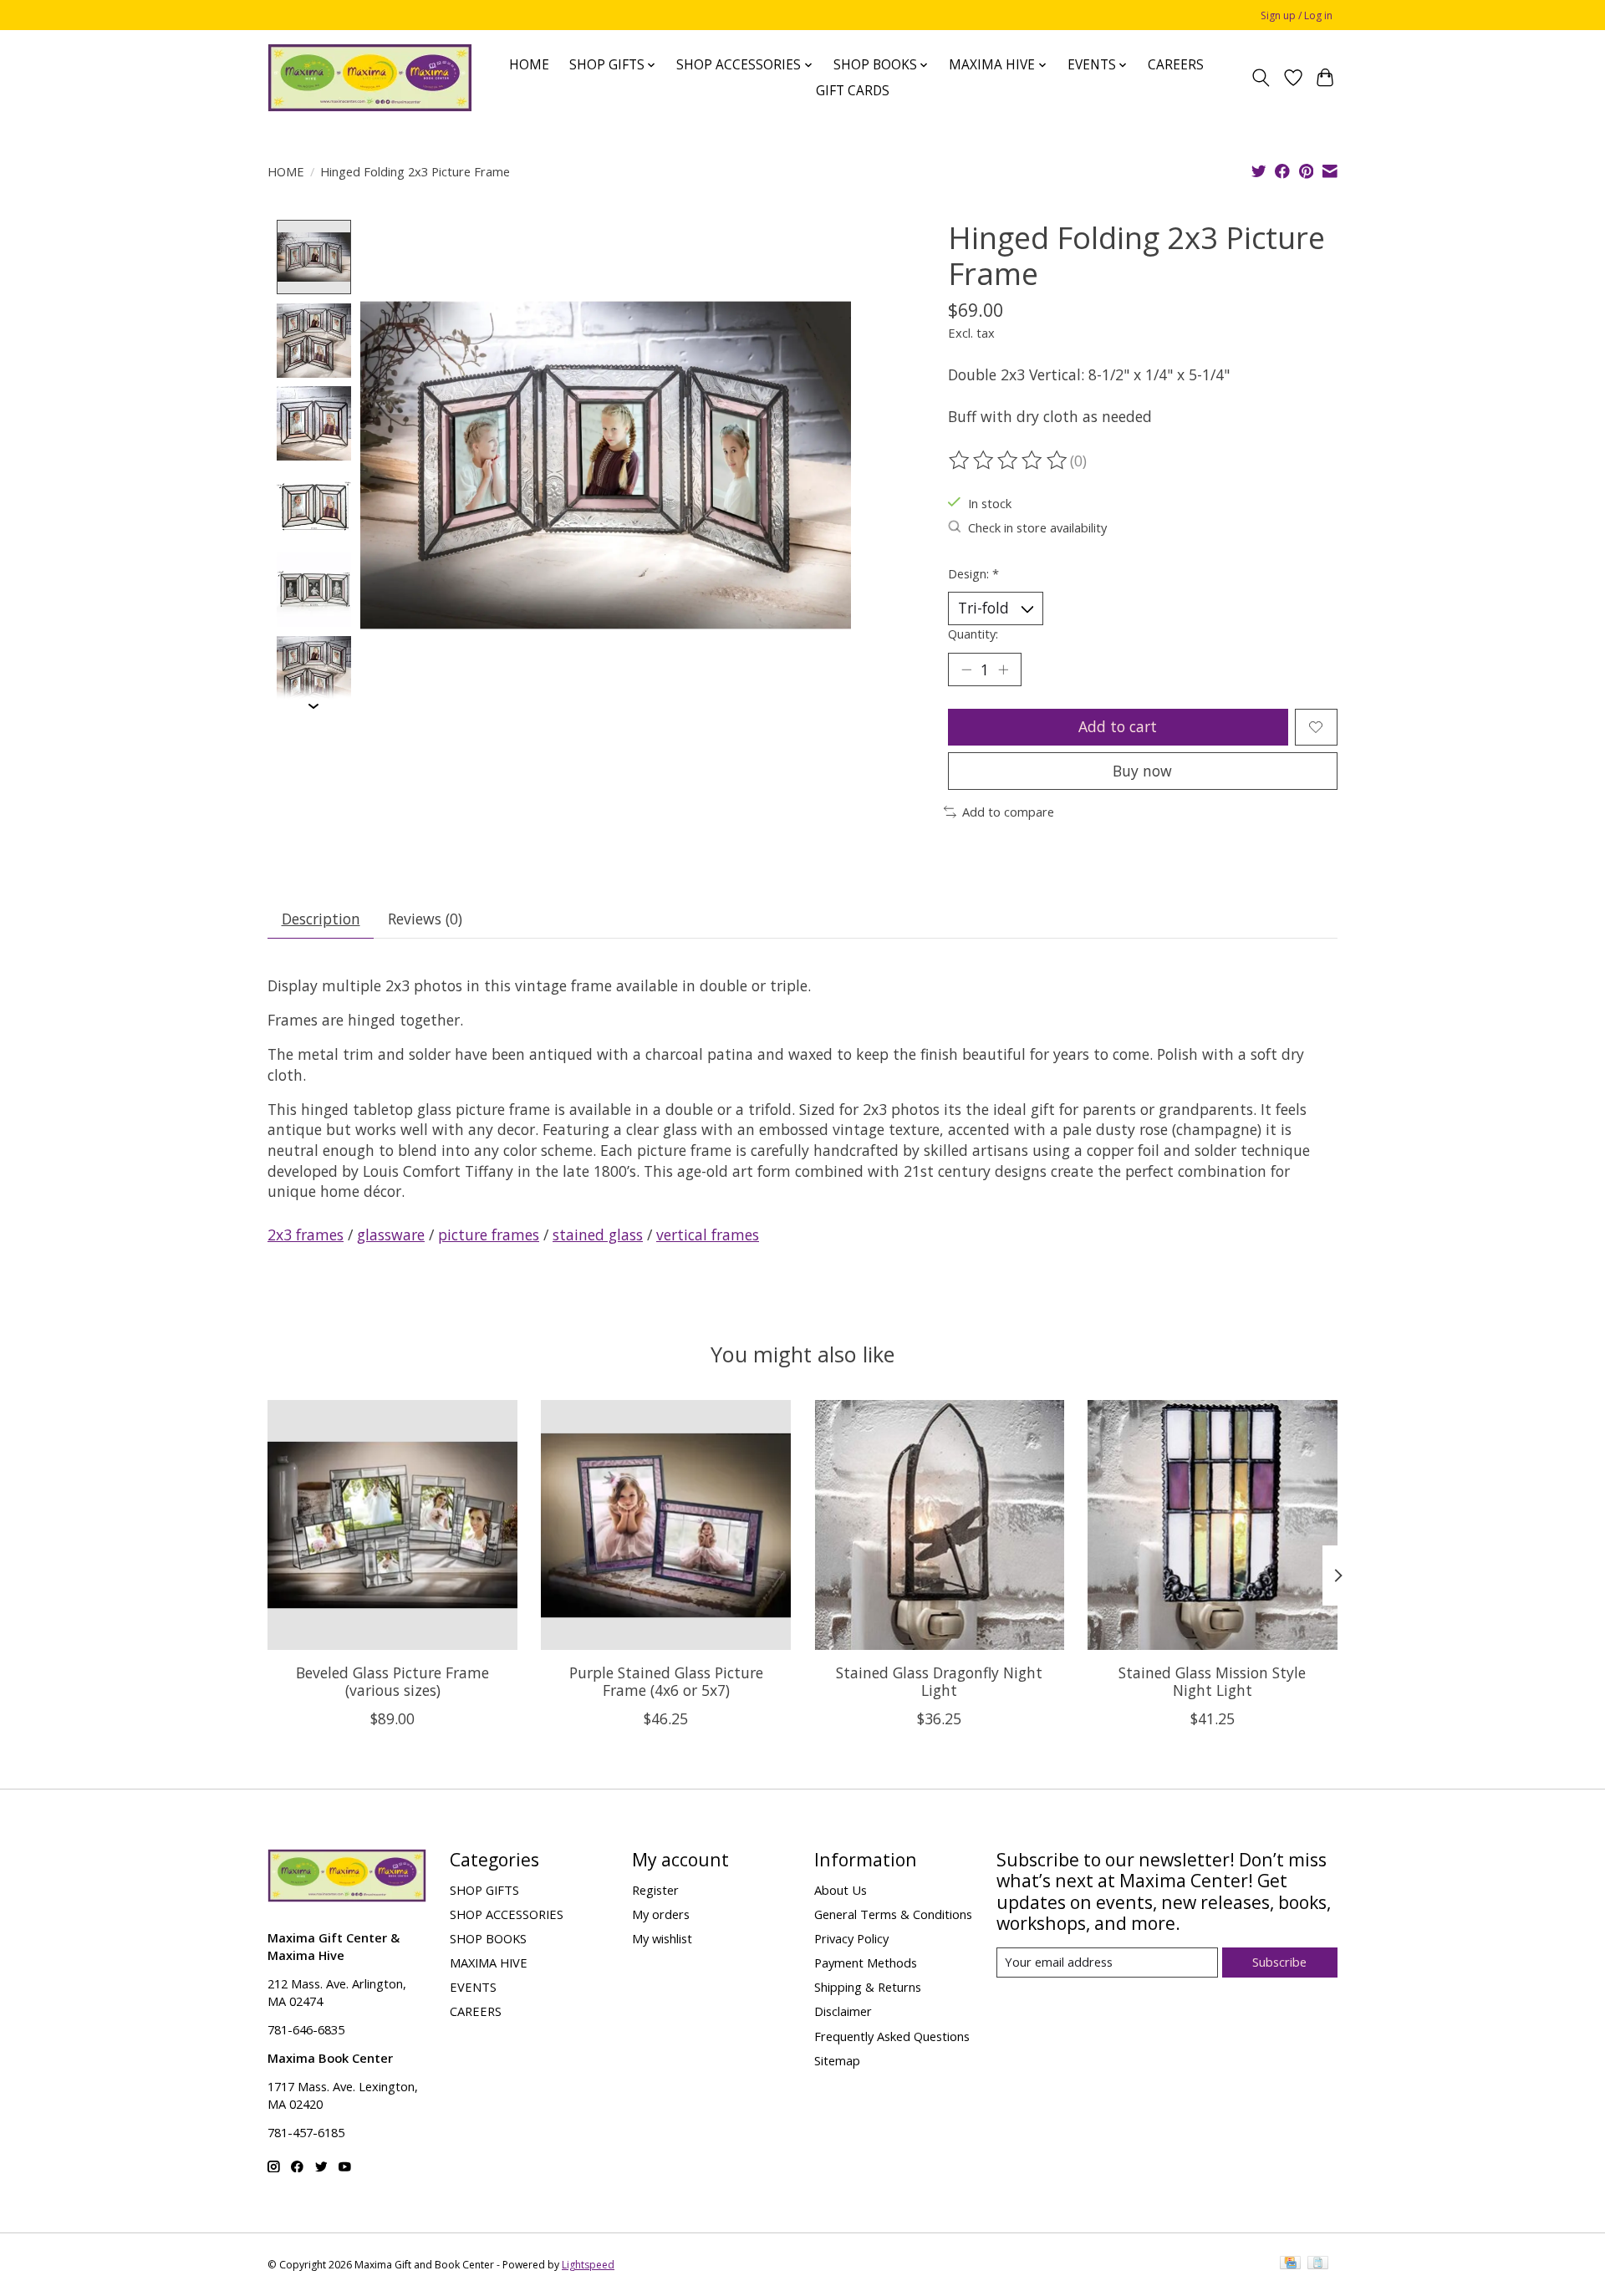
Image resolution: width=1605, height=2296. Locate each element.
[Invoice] (1318, 2264)
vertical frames (708, 1235)
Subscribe (1279, 1962)
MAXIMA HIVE (489, 1963)
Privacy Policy (851, 1938)
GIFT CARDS (853, 91)
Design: (973, 573)
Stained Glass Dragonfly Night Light (939, 1681)
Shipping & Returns (868, 1987)
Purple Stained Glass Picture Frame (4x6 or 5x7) (666, 1681)
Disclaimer (843, 2011)
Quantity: (973, 634)
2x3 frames (306, 1235)
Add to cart (1118, 726)
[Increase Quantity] (1003, 669)
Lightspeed (588, 2265)
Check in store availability (1037, 527)
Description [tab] (321, 919)
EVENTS (473, 1987)
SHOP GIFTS (484, 1890)
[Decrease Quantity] (966, 669)
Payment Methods (866, 1963)
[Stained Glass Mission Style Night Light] (1213, 1525)
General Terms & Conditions (893, 1914)
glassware (391, 1235)
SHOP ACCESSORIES (507, 1914)
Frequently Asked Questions (892, 2036)
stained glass (598, 1235)
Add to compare (1008, 812)
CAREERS (1176, 65)
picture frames (489, 1235)
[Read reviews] (1009, 461)
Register (655, 1890)
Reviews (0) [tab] (425, 919)
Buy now (1142, 771)
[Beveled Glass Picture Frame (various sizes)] (392, 1525)
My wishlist (662, 1938)
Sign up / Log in (1297, 15)
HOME (529, 65)
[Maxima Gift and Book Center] (370, 78)
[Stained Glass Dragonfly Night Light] (939, 1525)
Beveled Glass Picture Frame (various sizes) (392, 1681)
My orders (661, 1914)
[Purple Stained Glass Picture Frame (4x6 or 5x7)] (666, 1525)
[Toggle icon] (1261, 78)
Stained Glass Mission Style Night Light (1212, 1681)
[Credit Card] (1290, 2264)
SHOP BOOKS (488, 1938)
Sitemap (837, 2060)
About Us (841, 1890)
